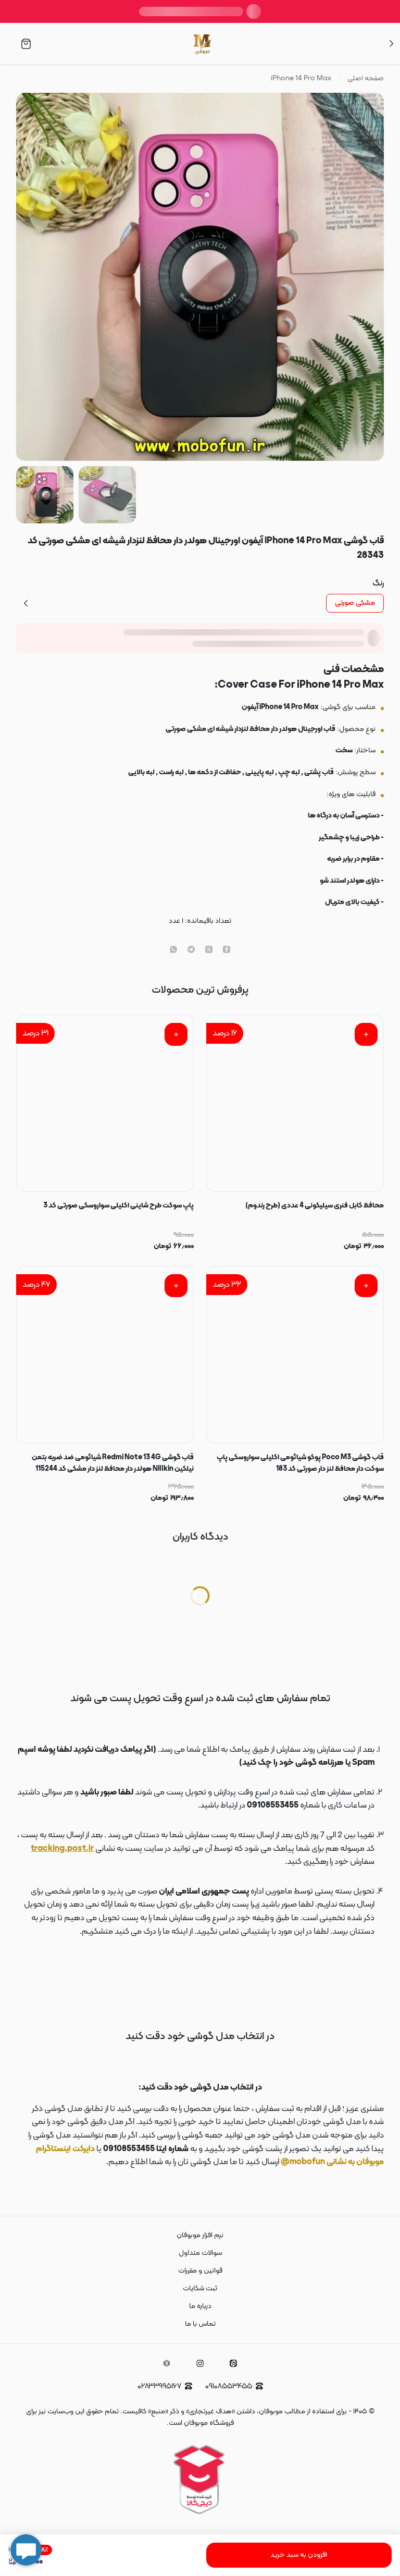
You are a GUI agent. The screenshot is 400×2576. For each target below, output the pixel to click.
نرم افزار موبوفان (200, 2235)
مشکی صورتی (355, 603)
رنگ (378, 583)
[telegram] (191, 950)
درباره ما (200, 2306)
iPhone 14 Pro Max (301, 79)
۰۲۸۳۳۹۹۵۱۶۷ (159, 2386)
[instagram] (200, 2363)
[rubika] (167, 2363)
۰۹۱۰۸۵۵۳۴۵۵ (229, 2386)
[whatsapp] (173, 950)
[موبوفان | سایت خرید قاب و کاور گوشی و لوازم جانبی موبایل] (203, 44)
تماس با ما (200, 2324)
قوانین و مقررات (200, 2271)
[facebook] (227, 950)
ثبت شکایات (200, 2288)
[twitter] (209, 950)
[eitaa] (233, 2363)
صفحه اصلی (366, 79)
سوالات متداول (200, 2253)
